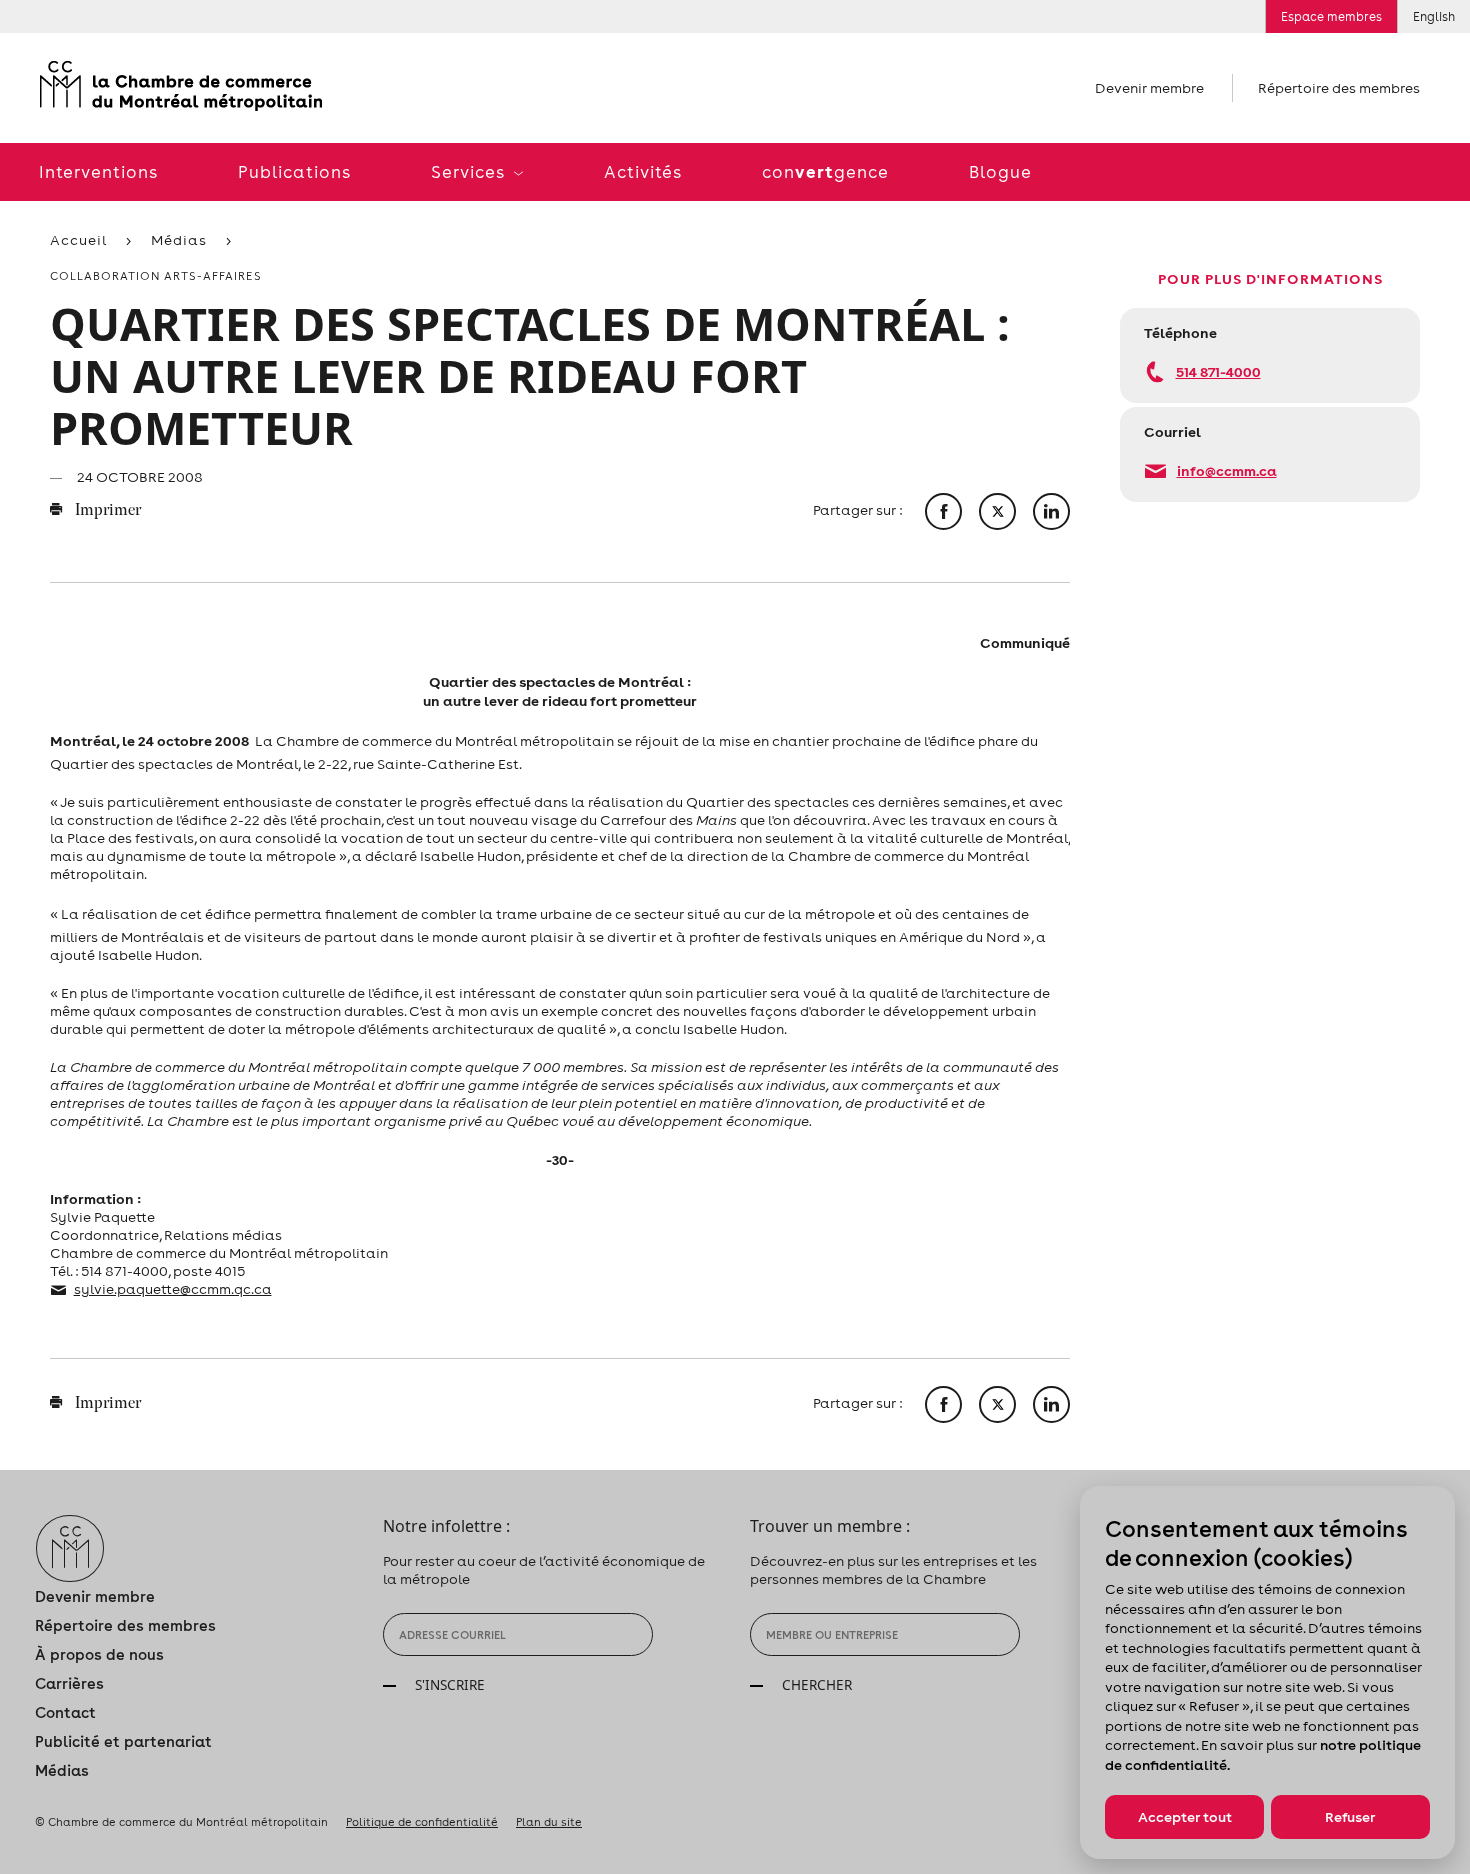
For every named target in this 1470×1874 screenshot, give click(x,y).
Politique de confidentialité (422, 1822)
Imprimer (106, 511)
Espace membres (1331, 16)
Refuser (1350, 1817)
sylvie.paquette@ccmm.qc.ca (173, 1289)
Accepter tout (1185, 1817)
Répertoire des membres (1339, 88)
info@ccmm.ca (1227, 470)
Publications (294, 172)
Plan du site (549, 1822)
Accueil (78, 240)
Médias (179, 240)
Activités (643, 172)
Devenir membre (1149, 88)
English (1434, 16)
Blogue (1000, 172)
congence (825, 171)
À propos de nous (99, 1654)
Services (470, 172)
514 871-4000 (1218, 371)
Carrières (69, 1683)
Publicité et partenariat (123, 1741)
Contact (65, 1712)
